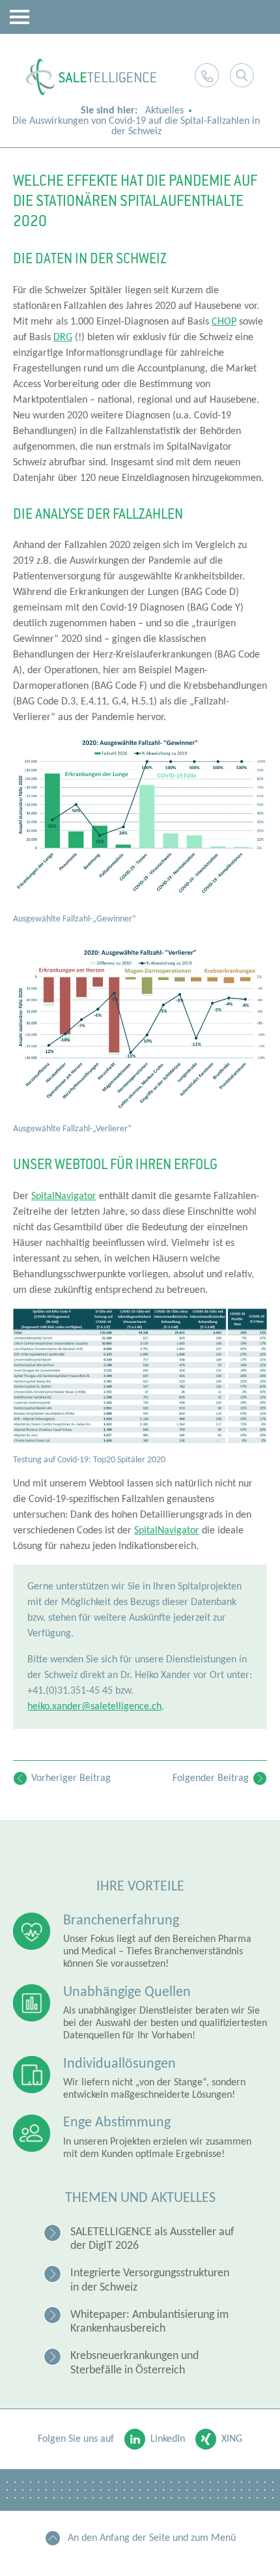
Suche (242, 75)
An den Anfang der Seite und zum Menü (152, 2538)
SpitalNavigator (64, 1196)
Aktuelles (164, 111)
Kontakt (207, 75)
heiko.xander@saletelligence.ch (94, 1707)
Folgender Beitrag (211, 1778)
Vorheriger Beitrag (71, 1778)
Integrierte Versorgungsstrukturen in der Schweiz (150, 2280)
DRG (63, 338)
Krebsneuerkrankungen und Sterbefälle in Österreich (134, 2363)
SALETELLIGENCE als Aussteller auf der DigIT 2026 (152, 2239)
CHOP (224, 322)
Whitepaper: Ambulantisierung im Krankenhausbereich (149, 2322)
